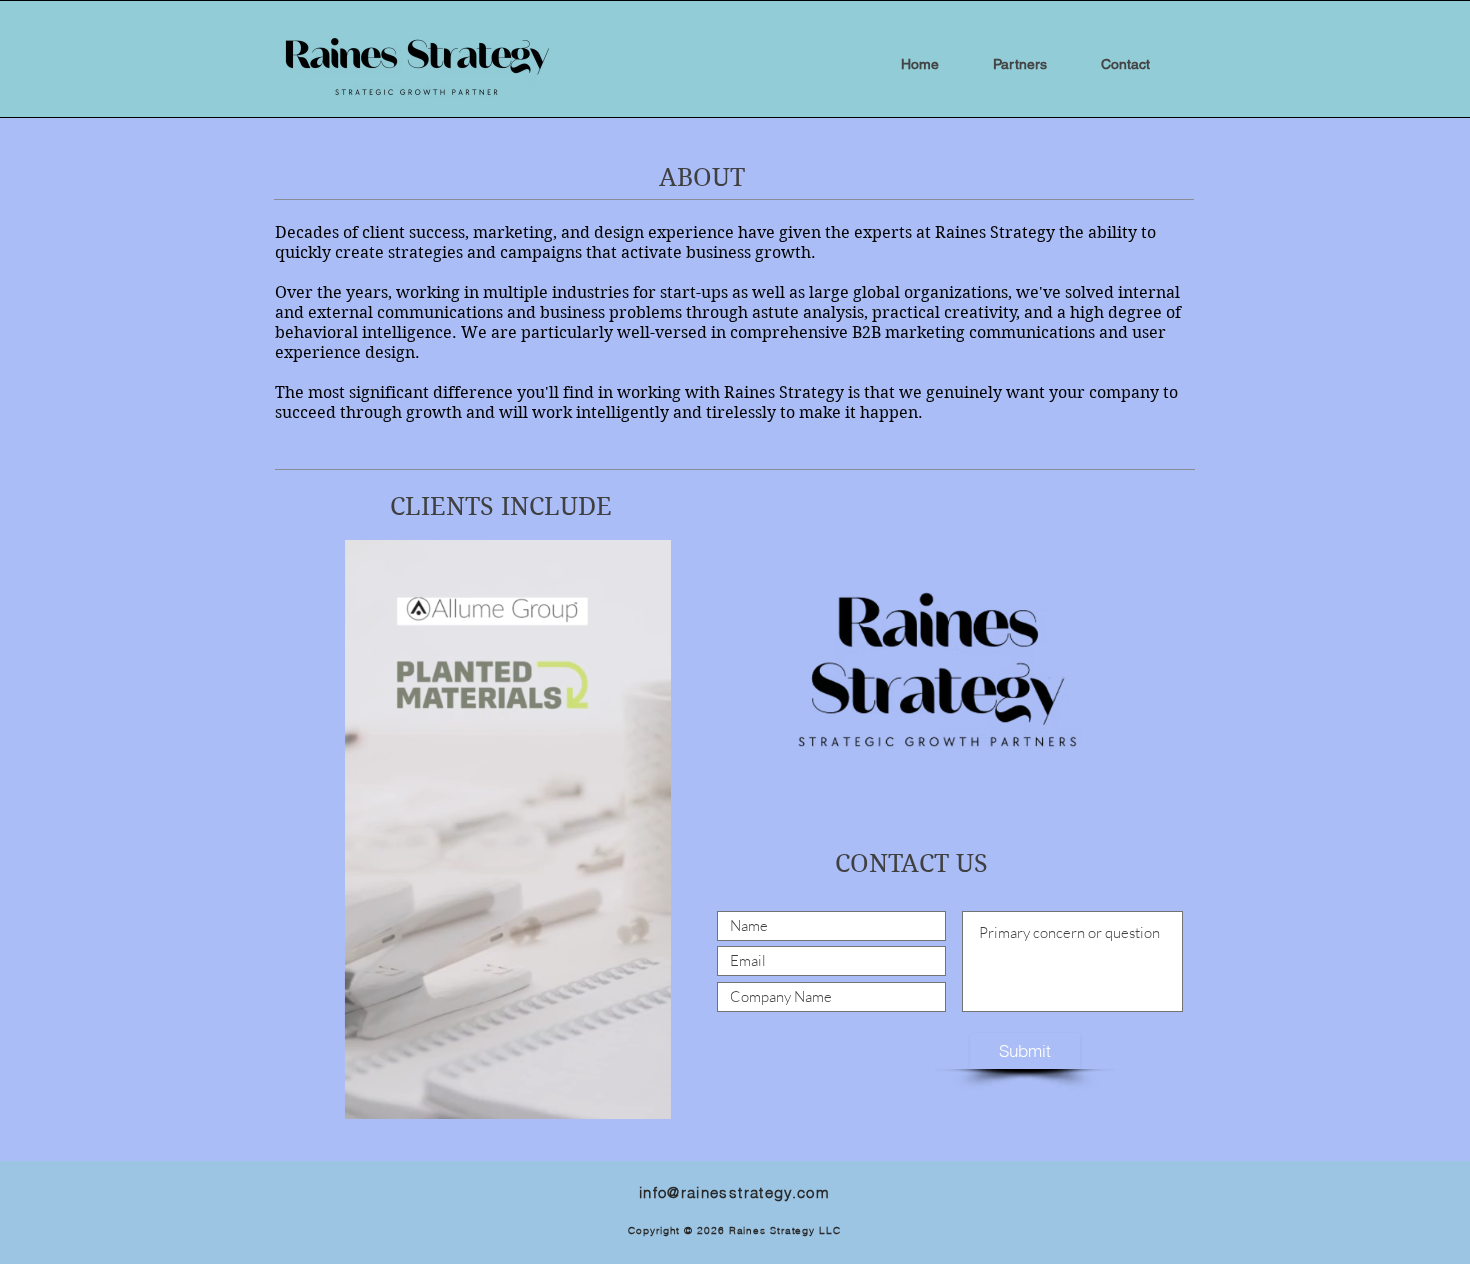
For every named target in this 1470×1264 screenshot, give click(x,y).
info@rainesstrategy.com (734, 1192)
